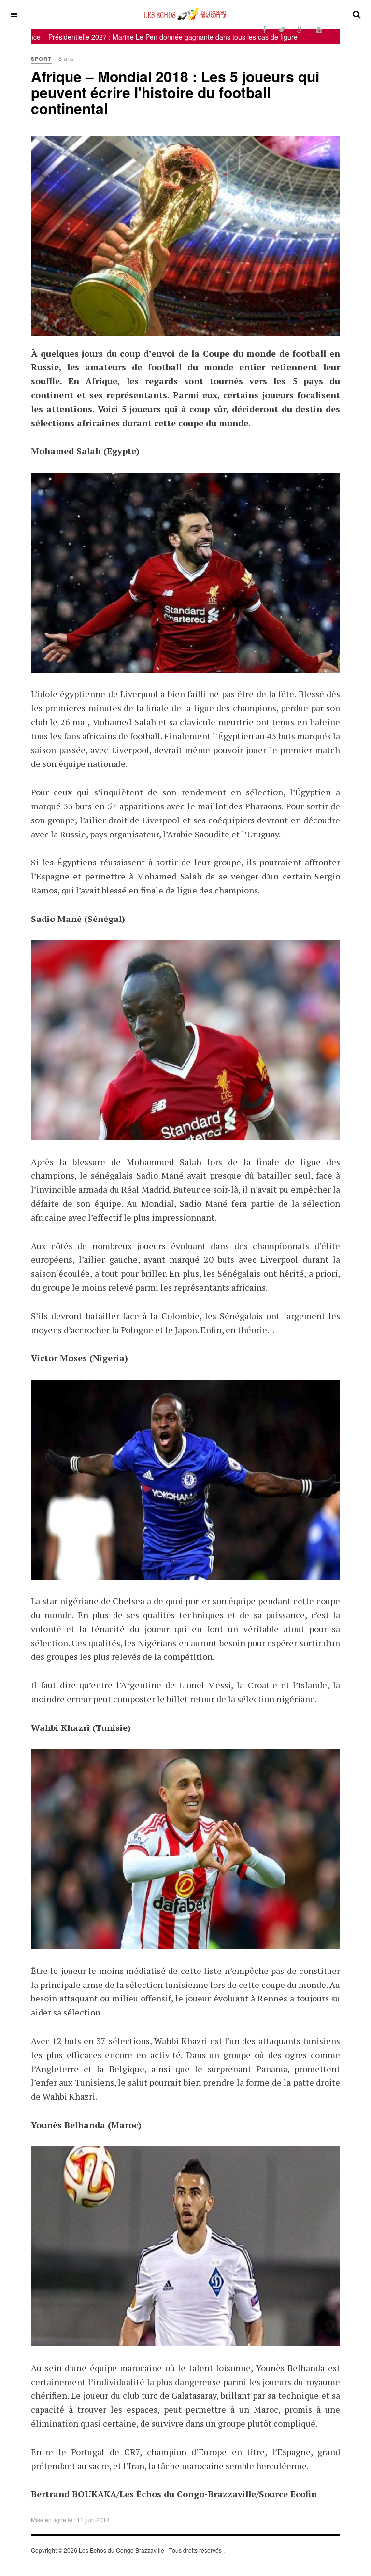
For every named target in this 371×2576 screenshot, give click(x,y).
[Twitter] (282, 29)
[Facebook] (264, 29)
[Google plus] (301, 29)
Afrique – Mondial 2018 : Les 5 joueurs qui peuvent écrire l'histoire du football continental (175, 92)
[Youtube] (319, 29)
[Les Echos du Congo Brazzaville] (185, 14)
